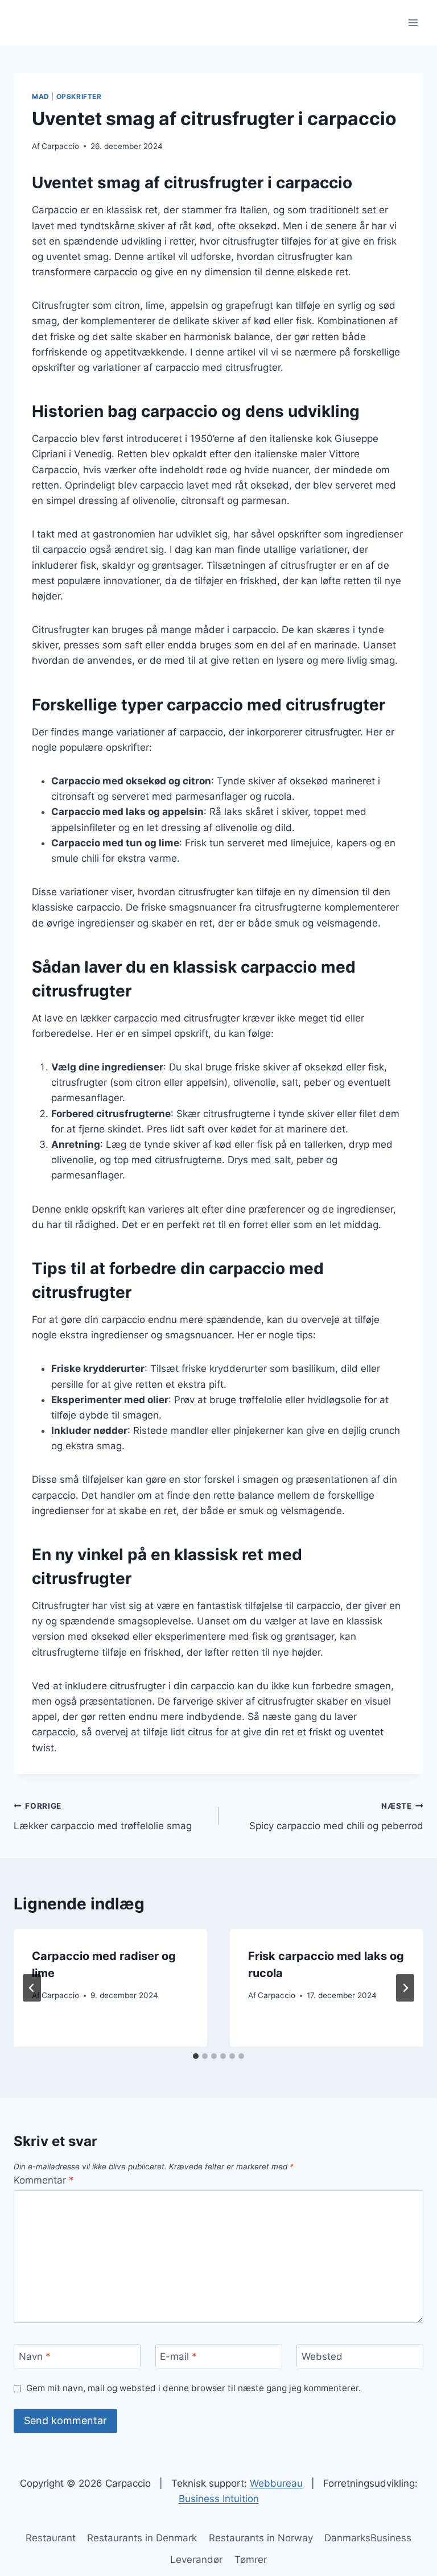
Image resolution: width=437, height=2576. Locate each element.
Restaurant (51, 2538)
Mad (41, 96)
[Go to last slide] (32, 1988)
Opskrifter (79, 96)
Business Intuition (219, 2499)
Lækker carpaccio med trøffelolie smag (103, 1816)
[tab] (196, 2056)
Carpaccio (60, 146)
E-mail (178, 2356)
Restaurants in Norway (261, 2538)
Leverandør (196, 2560)
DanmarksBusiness (368, 2538)
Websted (322, 2356)
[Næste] (405, 1988)
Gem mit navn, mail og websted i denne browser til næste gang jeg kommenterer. (193, 2388)
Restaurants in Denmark (142, 2538)
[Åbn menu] (413, 22)
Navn (35, 2356)
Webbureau (276, 2483)
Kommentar (44, 2180)
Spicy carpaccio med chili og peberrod (336, 1816)
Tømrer (251, 2560)
